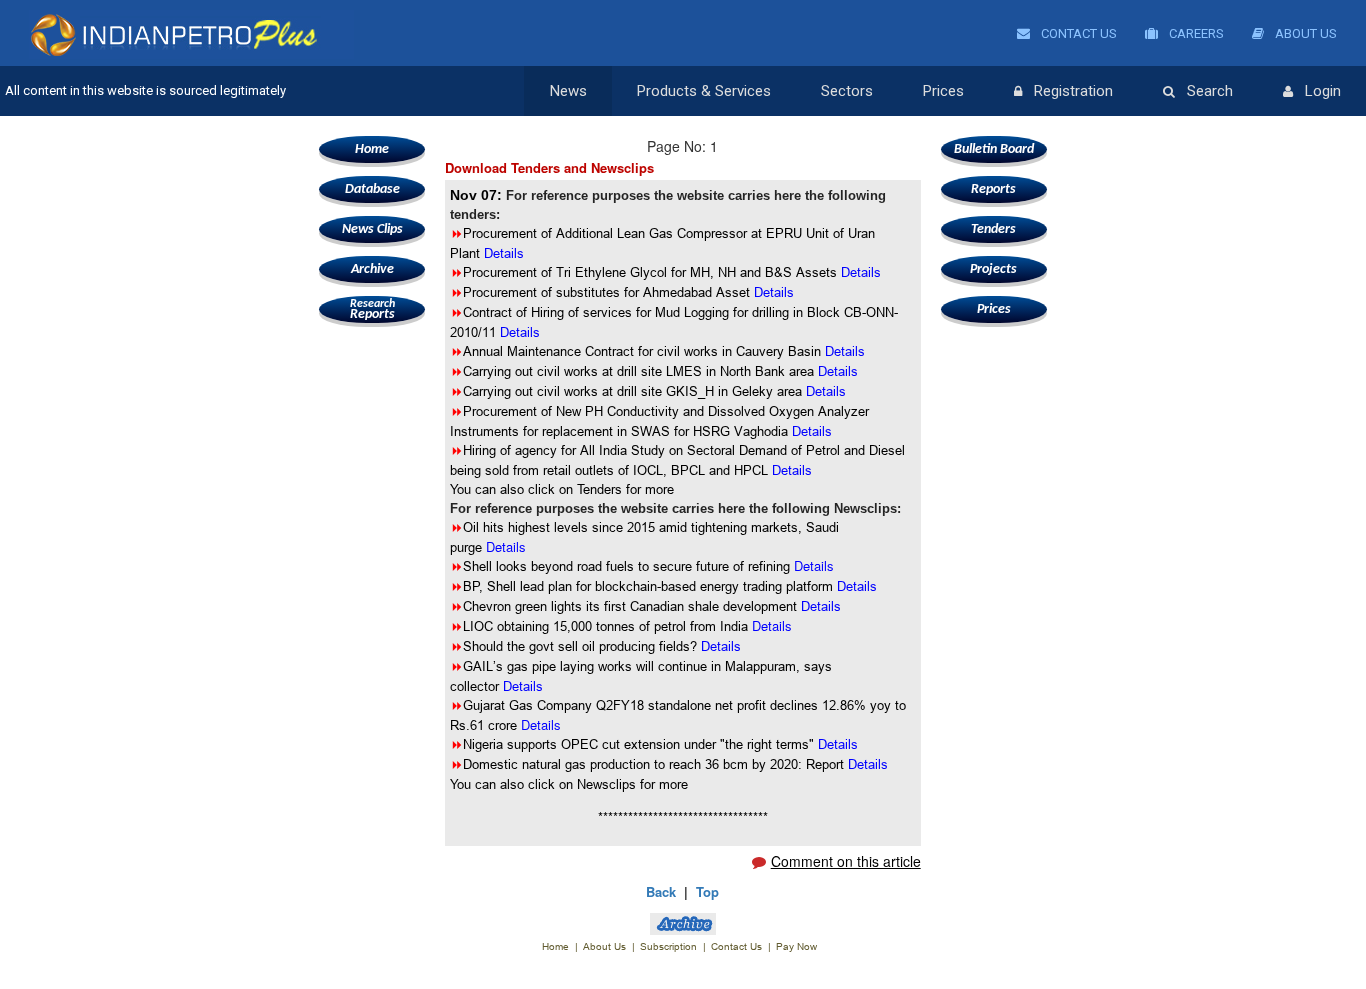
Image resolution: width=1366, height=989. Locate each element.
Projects (993, 269)
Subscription (668, 946)
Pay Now (796, 946)
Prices (943, 91)
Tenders (993, 229)
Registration (1073, 91)
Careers (1195, 33)
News (568, 91)
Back (661, 891)
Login (1323, 91)
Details (520, 332)
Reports (372, 310)
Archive (372, 269)
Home (372, 149)
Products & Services (704, 91)
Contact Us (1077, 33)
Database (372, 189)
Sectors (847, 91)
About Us (1304, 33)
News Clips (372, 229)
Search (1210, 91)
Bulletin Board (994, 149)
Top (707, 891)
